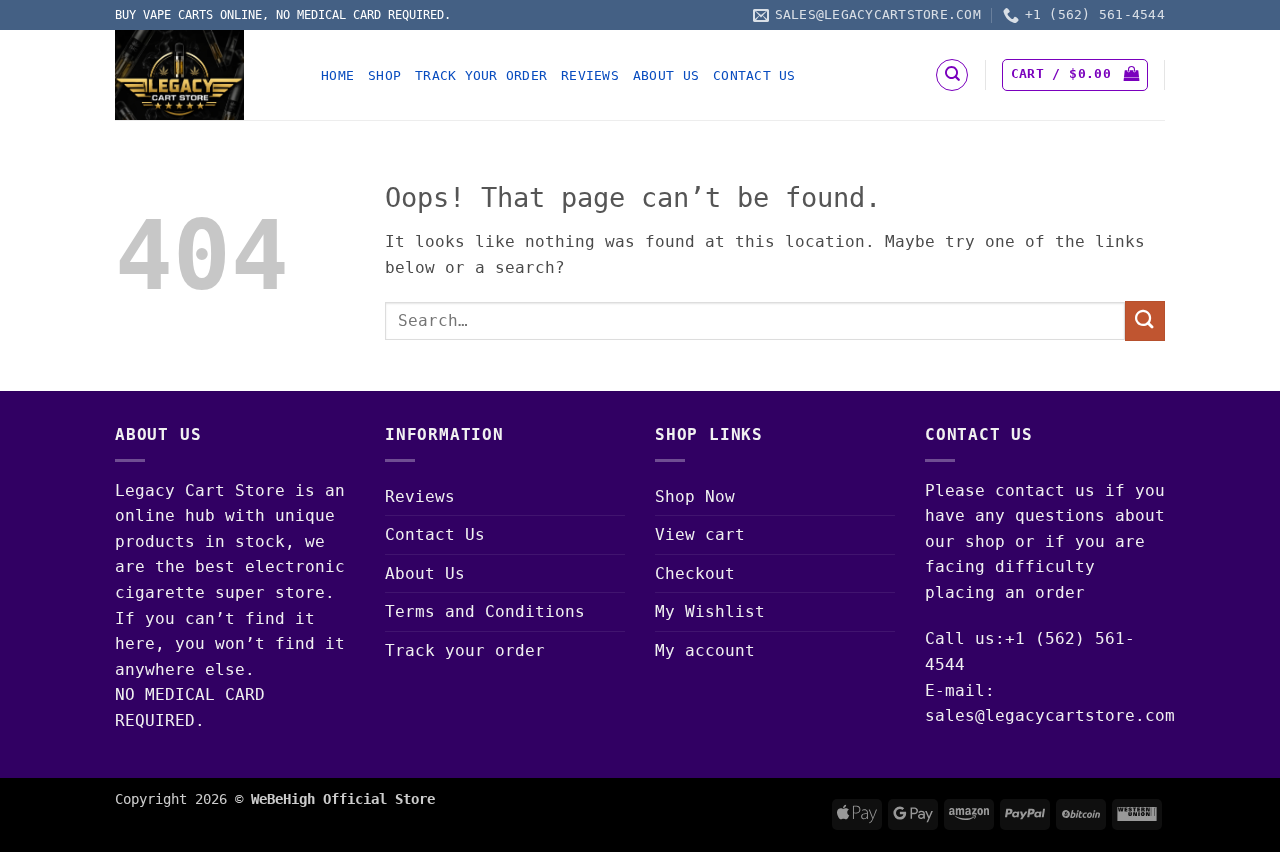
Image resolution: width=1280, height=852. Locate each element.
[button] (1075, 75)
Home (337, 75)
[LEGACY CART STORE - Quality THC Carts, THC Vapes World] (203, 75)
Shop (384, 75)
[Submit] (1145, 320)
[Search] (952, 75)
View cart (700, 534)
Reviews (590, 75)
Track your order (481, 75)
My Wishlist (710, 611)
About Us (666, 75)
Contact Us (754, 75)
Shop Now (695, 496)
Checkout (695, 573)
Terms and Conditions (485, 611)
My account (705, 650)
